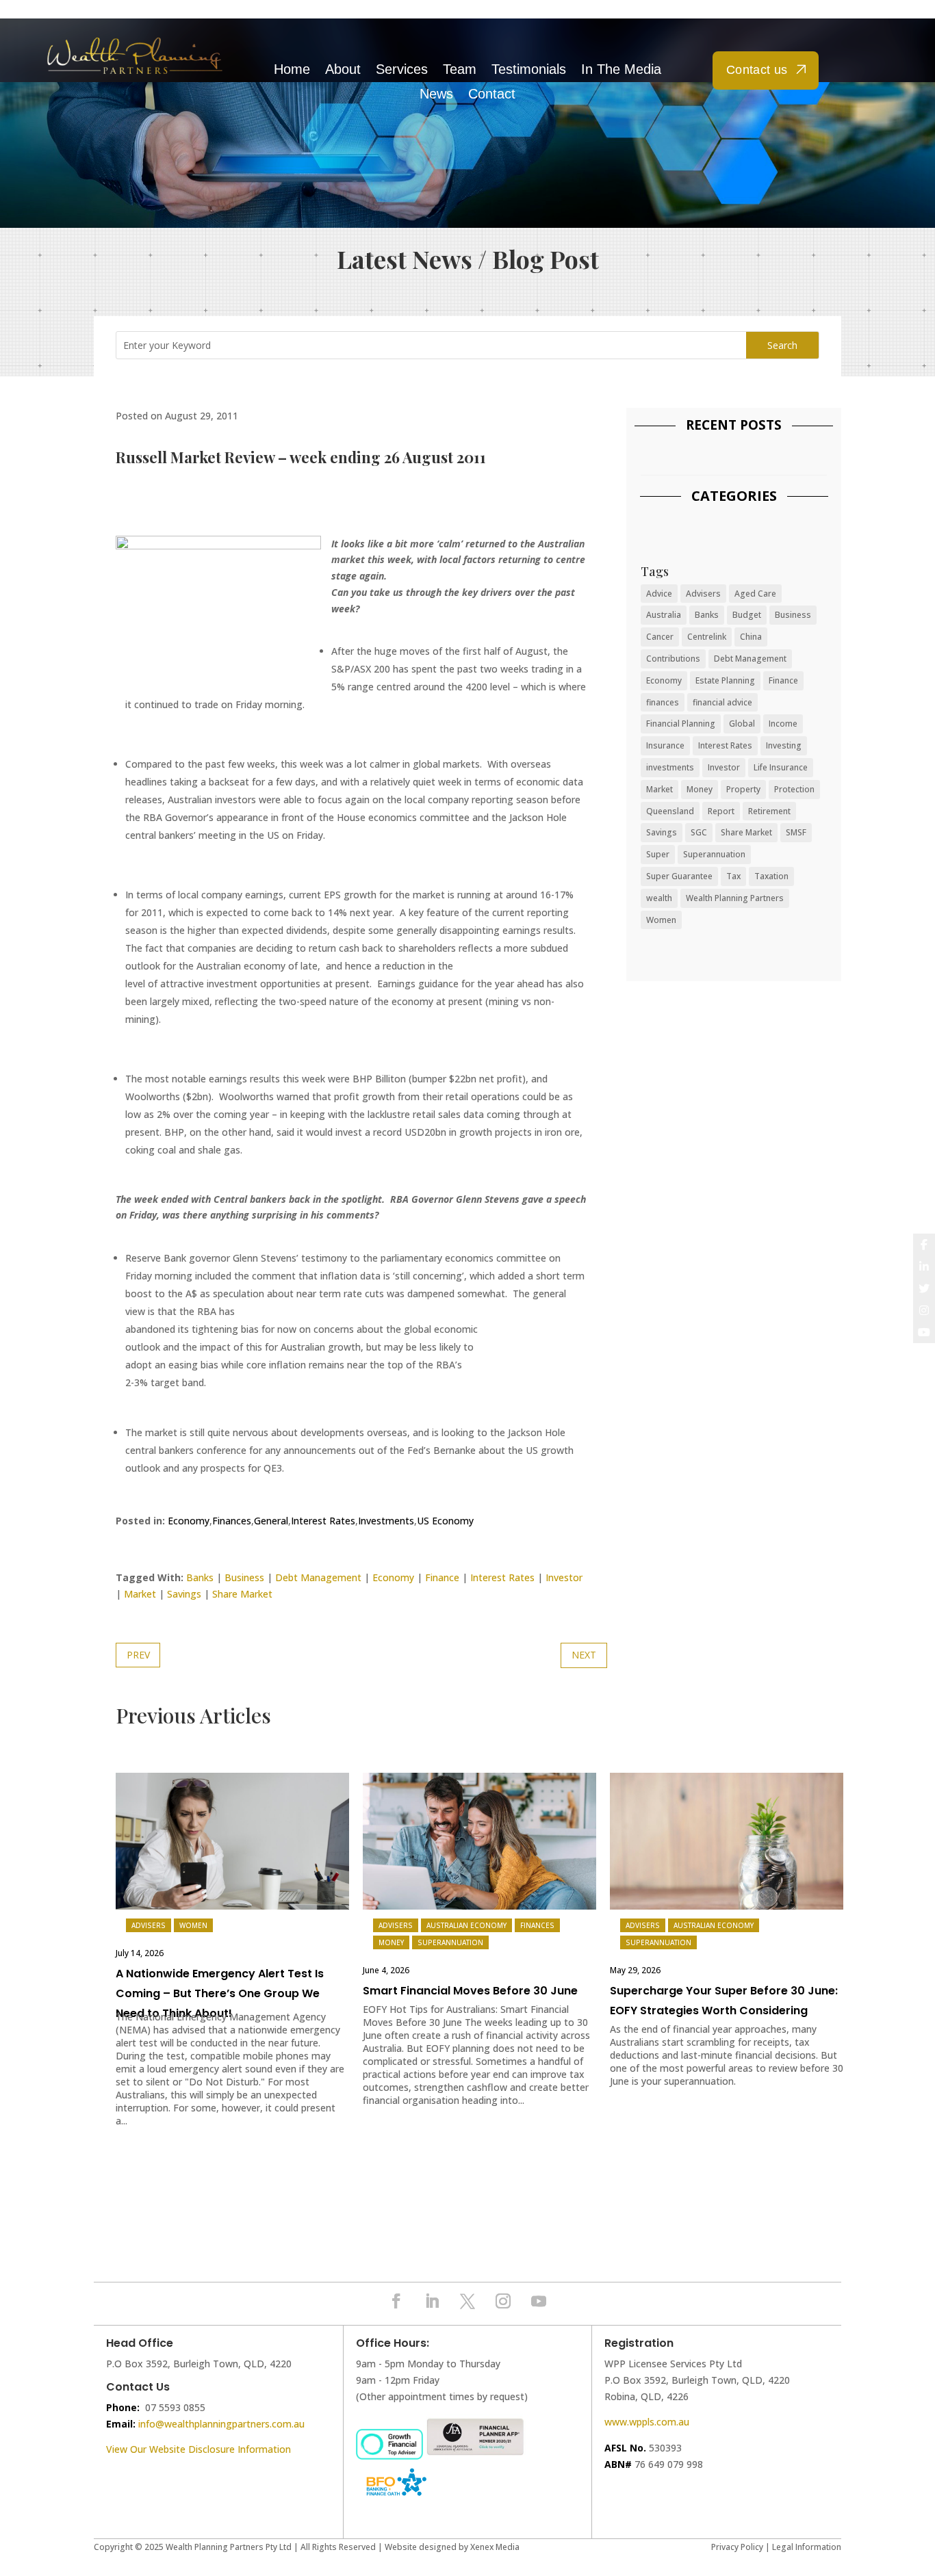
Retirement (769, 811)
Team (460, 69)
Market (140, 1594)
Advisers (703, 594)
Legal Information (807, 2547)
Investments (386, 1521)
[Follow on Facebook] (396, 2301)
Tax (733, 876)
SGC (699, 832)
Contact (492, 94)
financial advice (722, 702)
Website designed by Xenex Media (452, 2547)
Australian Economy (466, 1925)
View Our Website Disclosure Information (200, 2449)
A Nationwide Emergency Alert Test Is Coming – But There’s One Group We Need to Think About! (220, 1993)
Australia (664, 615)
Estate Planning (725, 680)
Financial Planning (681, 724)
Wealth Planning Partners (735, 898)
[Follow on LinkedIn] (432, 2301)
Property (743, 789)
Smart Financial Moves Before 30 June (470, 1991)
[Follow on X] (467, 2301)
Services (402, 69)
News (436, 94)
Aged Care (755, 594)
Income (783, 724)
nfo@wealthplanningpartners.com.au (222, 2424)
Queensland (670, 811)
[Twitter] (924, 1288)
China (751, 637)
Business (244, 1577)
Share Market (242, 1594)
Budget (747, 615)
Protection (794, 789)
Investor (564, 1577)
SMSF (796, 832)
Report (721, 811)
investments (670, 767)
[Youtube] (924, 1332)
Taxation (771, 876)
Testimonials (529, 69)
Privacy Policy (737, 2547)
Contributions (673, 659)
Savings (184, 1594)
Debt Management (318, 1577)
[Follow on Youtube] (539, 2301)
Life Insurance (781, 767)
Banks (200, 1577)
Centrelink (707, 637)
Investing (784, 745)
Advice (659, 594)
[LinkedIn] (924, 1266)
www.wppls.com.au (647, 2422)
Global (742, 724)
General (271, 1521)
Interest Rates (323, 1521)
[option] (232, 1957)
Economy (189, 1521)
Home (292, 69)
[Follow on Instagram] (503, 2301)
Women (661, 920)
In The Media (621, 69)
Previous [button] (127, 1844)
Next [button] (830, 1844)
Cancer (660, 637)
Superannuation (714, 854)
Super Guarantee (679, 876)
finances (663, 702)
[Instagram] (924, 1310)
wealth (659, 898)
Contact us (757, 70)
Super (658, 854)
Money (700, 789)
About (343, 69)
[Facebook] (924, 1245)
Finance (442, 1577)
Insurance (665, 745)
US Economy (445, 1521)
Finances (232, 1521)
